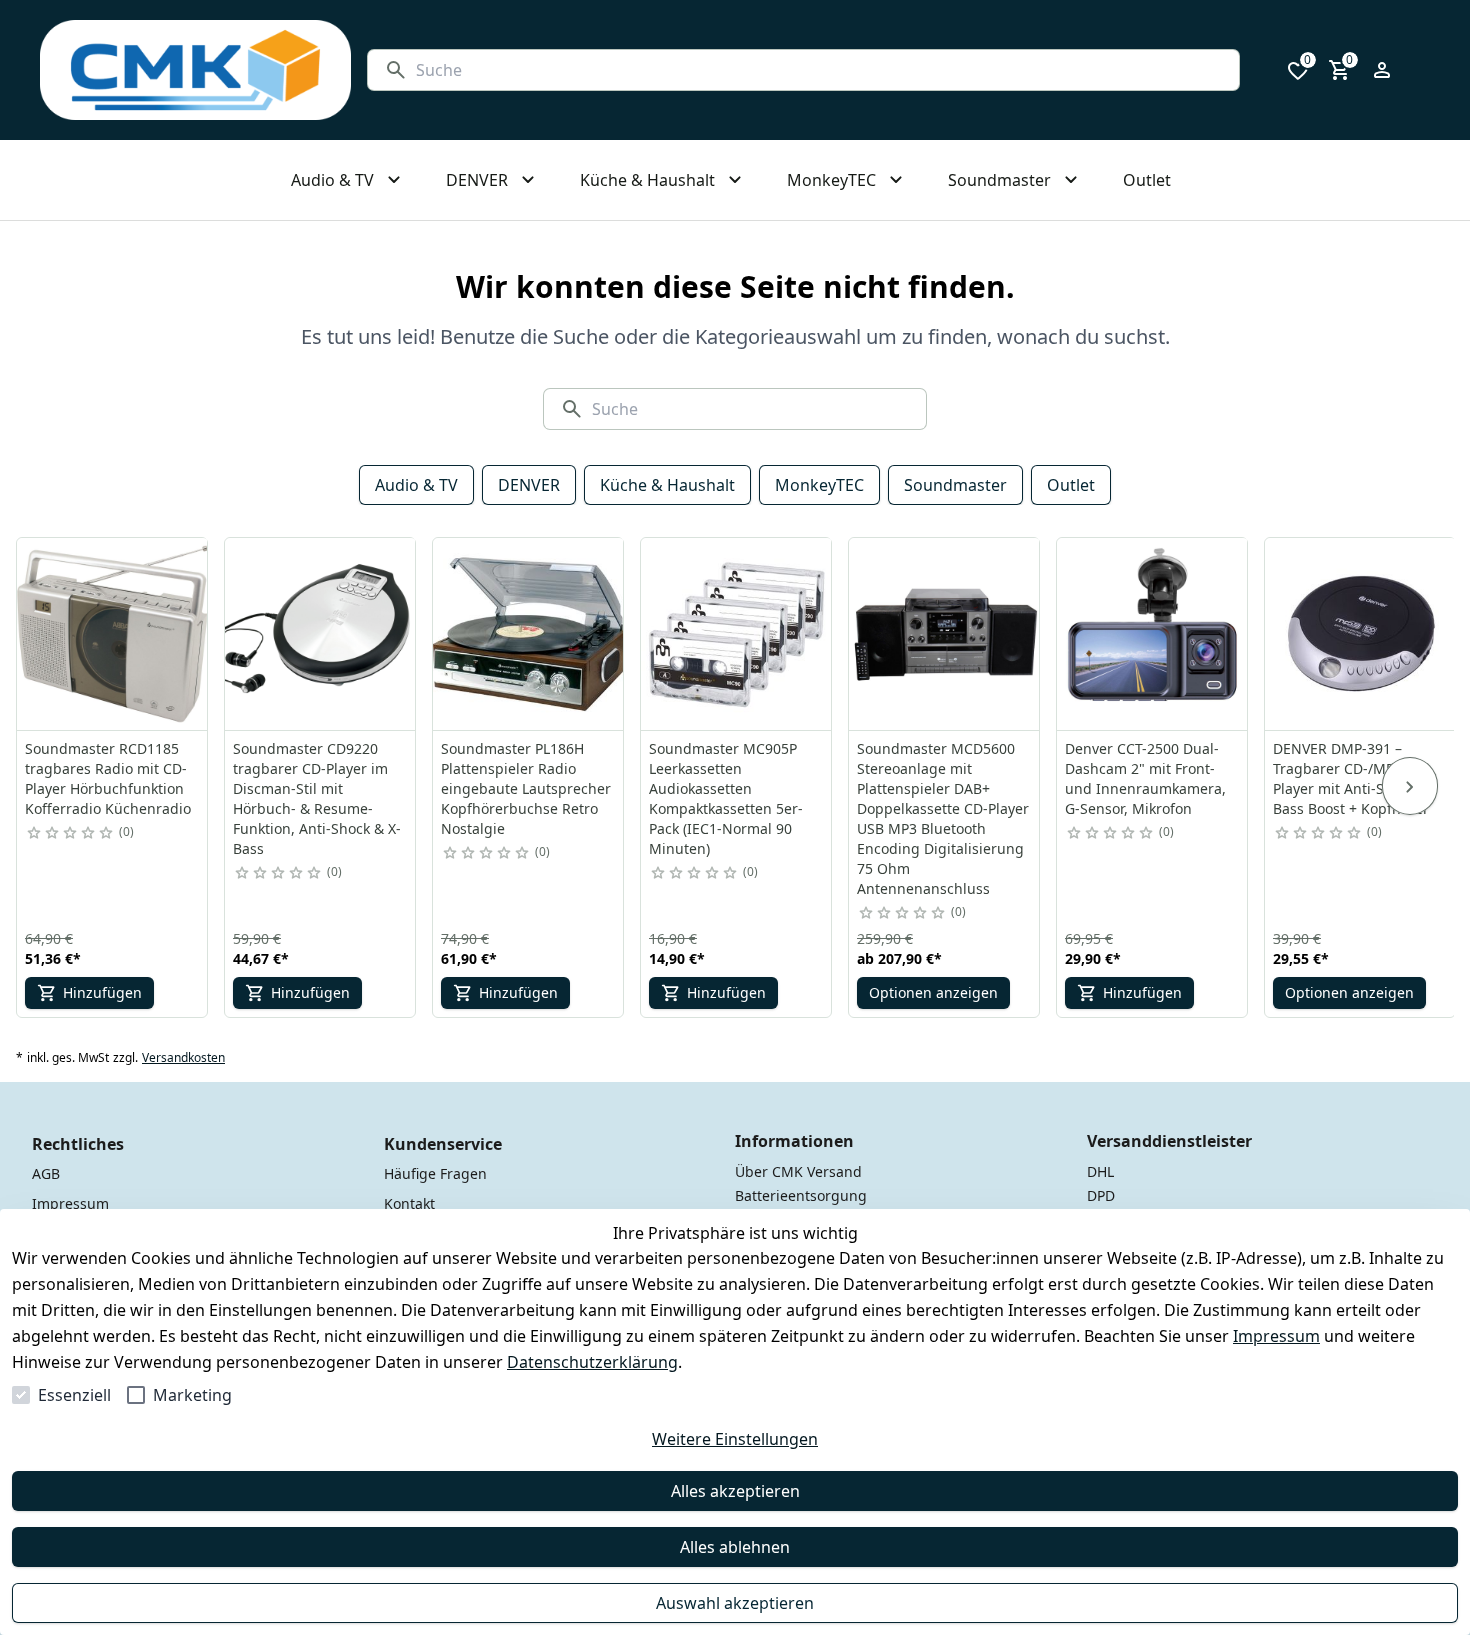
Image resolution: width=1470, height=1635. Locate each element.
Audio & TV (416, 485)
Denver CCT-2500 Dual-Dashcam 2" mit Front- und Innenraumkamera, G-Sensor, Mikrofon (1145, 778)
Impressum (1276, 1336)
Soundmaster (955, 485)
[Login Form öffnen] (1382, 70)
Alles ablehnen (735, 1547)
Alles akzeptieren (735, 1491)
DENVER (529, 485)
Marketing (192, 1395)
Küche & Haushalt (667, 485)
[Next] (1410, 786)
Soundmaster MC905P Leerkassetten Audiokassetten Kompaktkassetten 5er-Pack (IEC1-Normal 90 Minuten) (726, 798)
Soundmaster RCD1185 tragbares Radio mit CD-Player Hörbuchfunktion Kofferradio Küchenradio (108, 778)
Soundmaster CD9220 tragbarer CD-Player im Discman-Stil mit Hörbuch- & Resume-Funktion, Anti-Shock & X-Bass (317, 798)
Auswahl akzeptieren (735, 1603)
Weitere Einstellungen (735, 1439)
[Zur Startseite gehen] (195, 70)
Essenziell (74, 1395)
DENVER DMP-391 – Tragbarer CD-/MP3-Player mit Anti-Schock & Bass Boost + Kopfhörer (1354, 778)
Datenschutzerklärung (592, 1362)
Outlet (1071, 485)
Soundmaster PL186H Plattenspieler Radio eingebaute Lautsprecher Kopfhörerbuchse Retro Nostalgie (526, 788)
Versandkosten (183, 1058)
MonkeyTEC (819, 485)
